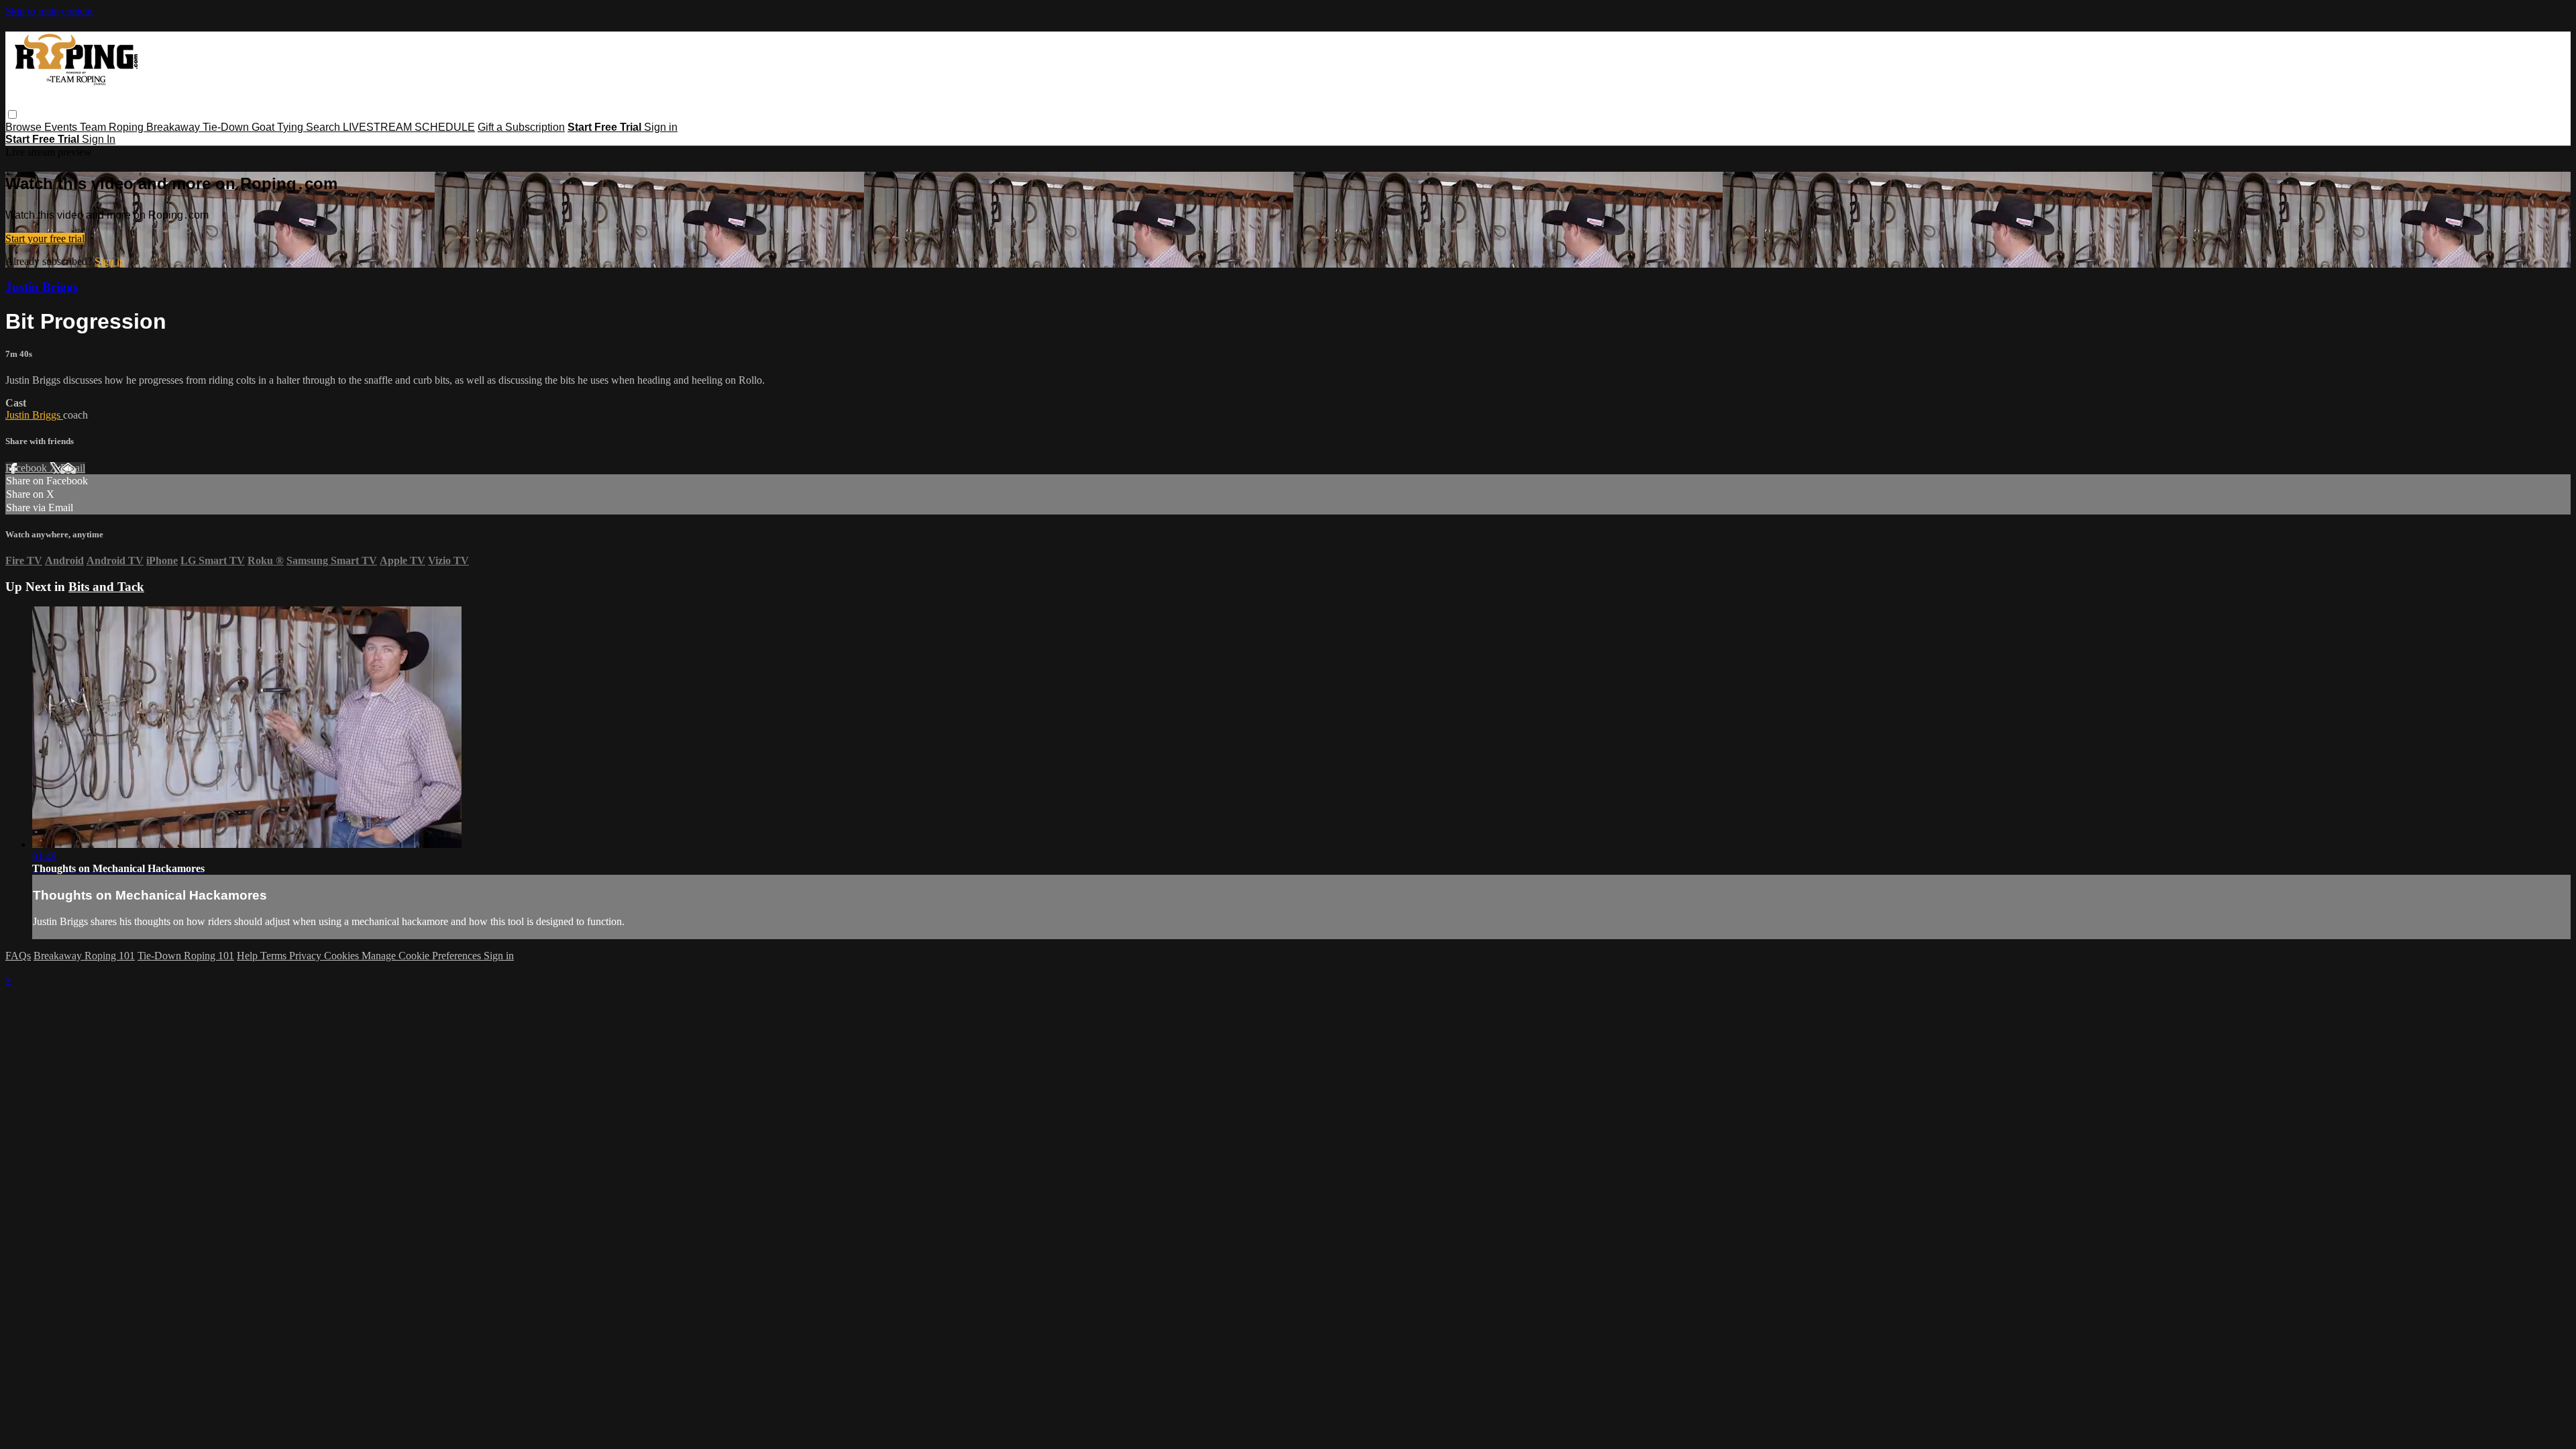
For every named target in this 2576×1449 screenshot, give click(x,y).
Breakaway (174, 127)
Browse (25, 127)
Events (62, 127)
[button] (12, 114)
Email (73, 468)
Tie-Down (227, 127)
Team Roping (113, 127)
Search (324, 127)
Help (249, 956)
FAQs (18, 956)
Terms (275, 956)
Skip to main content (49, 11)
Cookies (343, 956)
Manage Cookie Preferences (423, 956)
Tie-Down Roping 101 (186, 956)
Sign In (99, 139)
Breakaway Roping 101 (84, 956)
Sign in (661, 127)
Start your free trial (45, 238)
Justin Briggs (42, 287)
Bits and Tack (106, 587)
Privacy (307, 956)
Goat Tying (279, 127)
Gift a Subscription (521, 127)
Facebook (28, 468)
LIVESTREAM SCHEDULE (409, 127)
